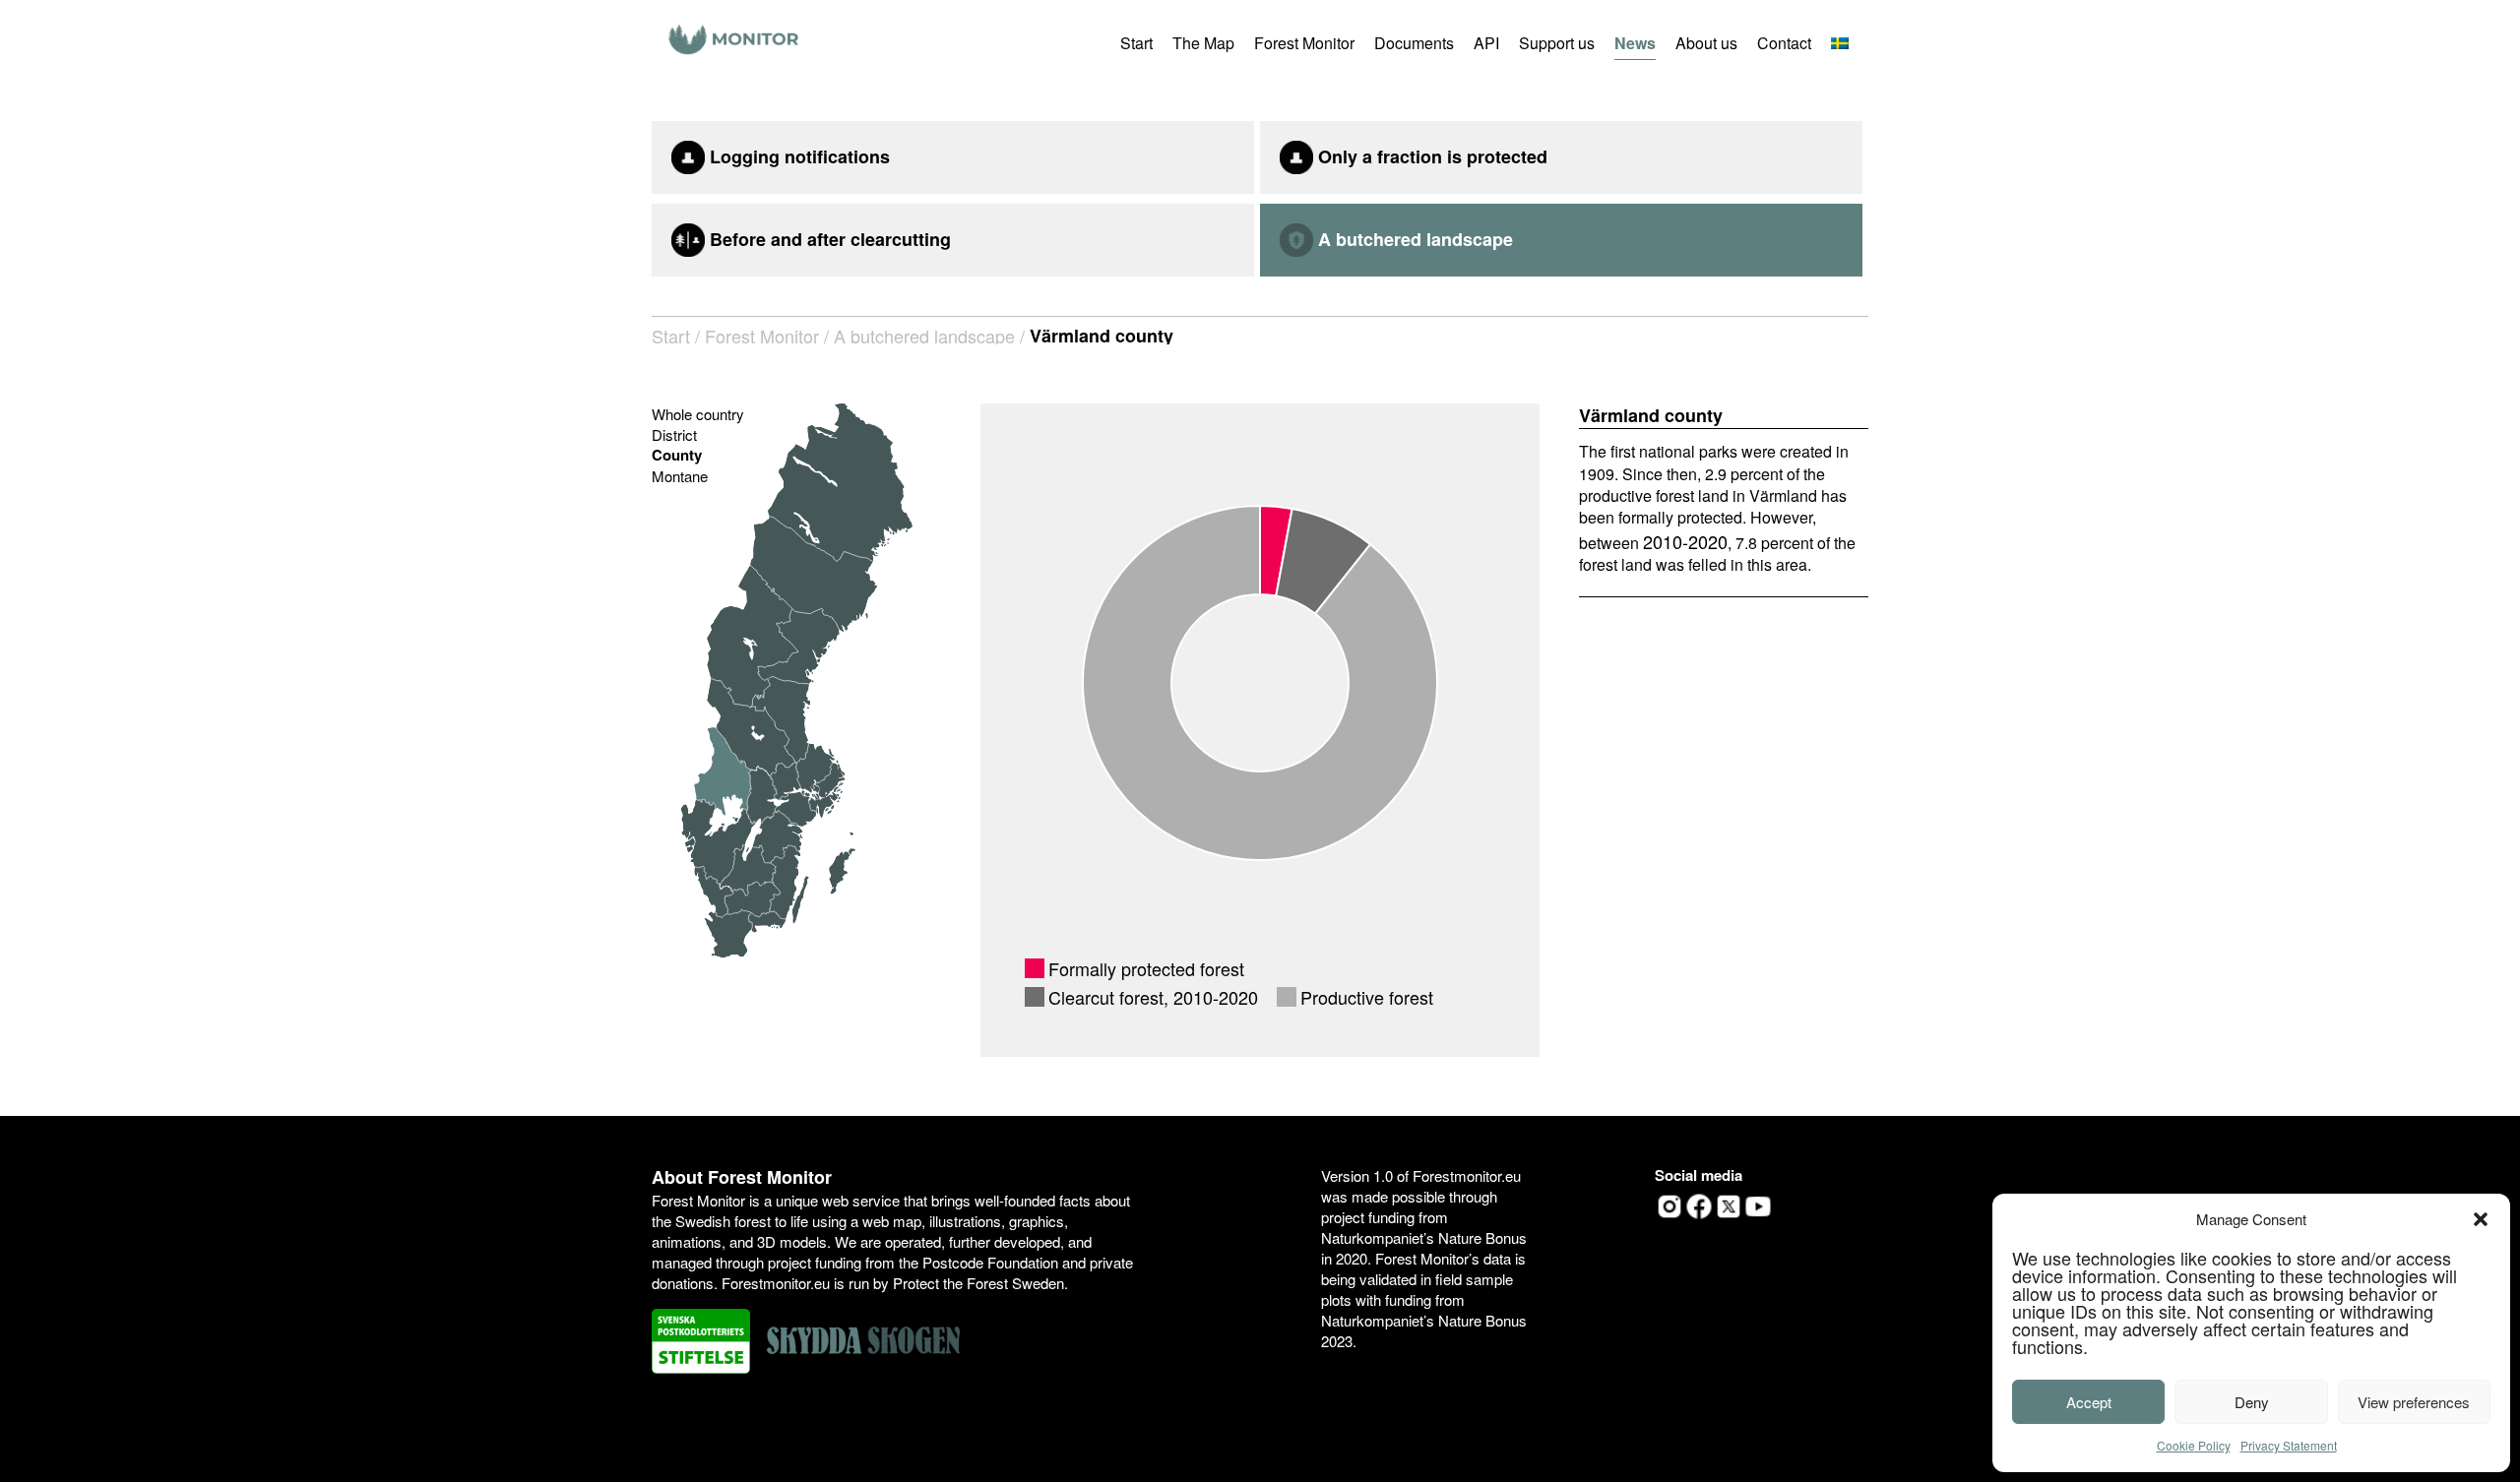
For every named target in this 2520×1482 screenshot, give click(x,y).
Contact (1784, 43)
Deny (2252, 1402)
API (1486, 43)
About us (1706, 43)
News (1635, 43)
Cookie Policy (2194, 1445)
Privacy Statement (2289, 1445)
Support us (1557, 43)
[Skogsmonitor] (735, 42)
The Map (1203, 43)
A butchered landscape (924, 336)
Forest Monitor (1304, 43)
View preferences (2414, 1402)
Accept (2089, 1402)
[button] (2481, 1219)
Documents (1414, 43)
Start (1136, 43)
